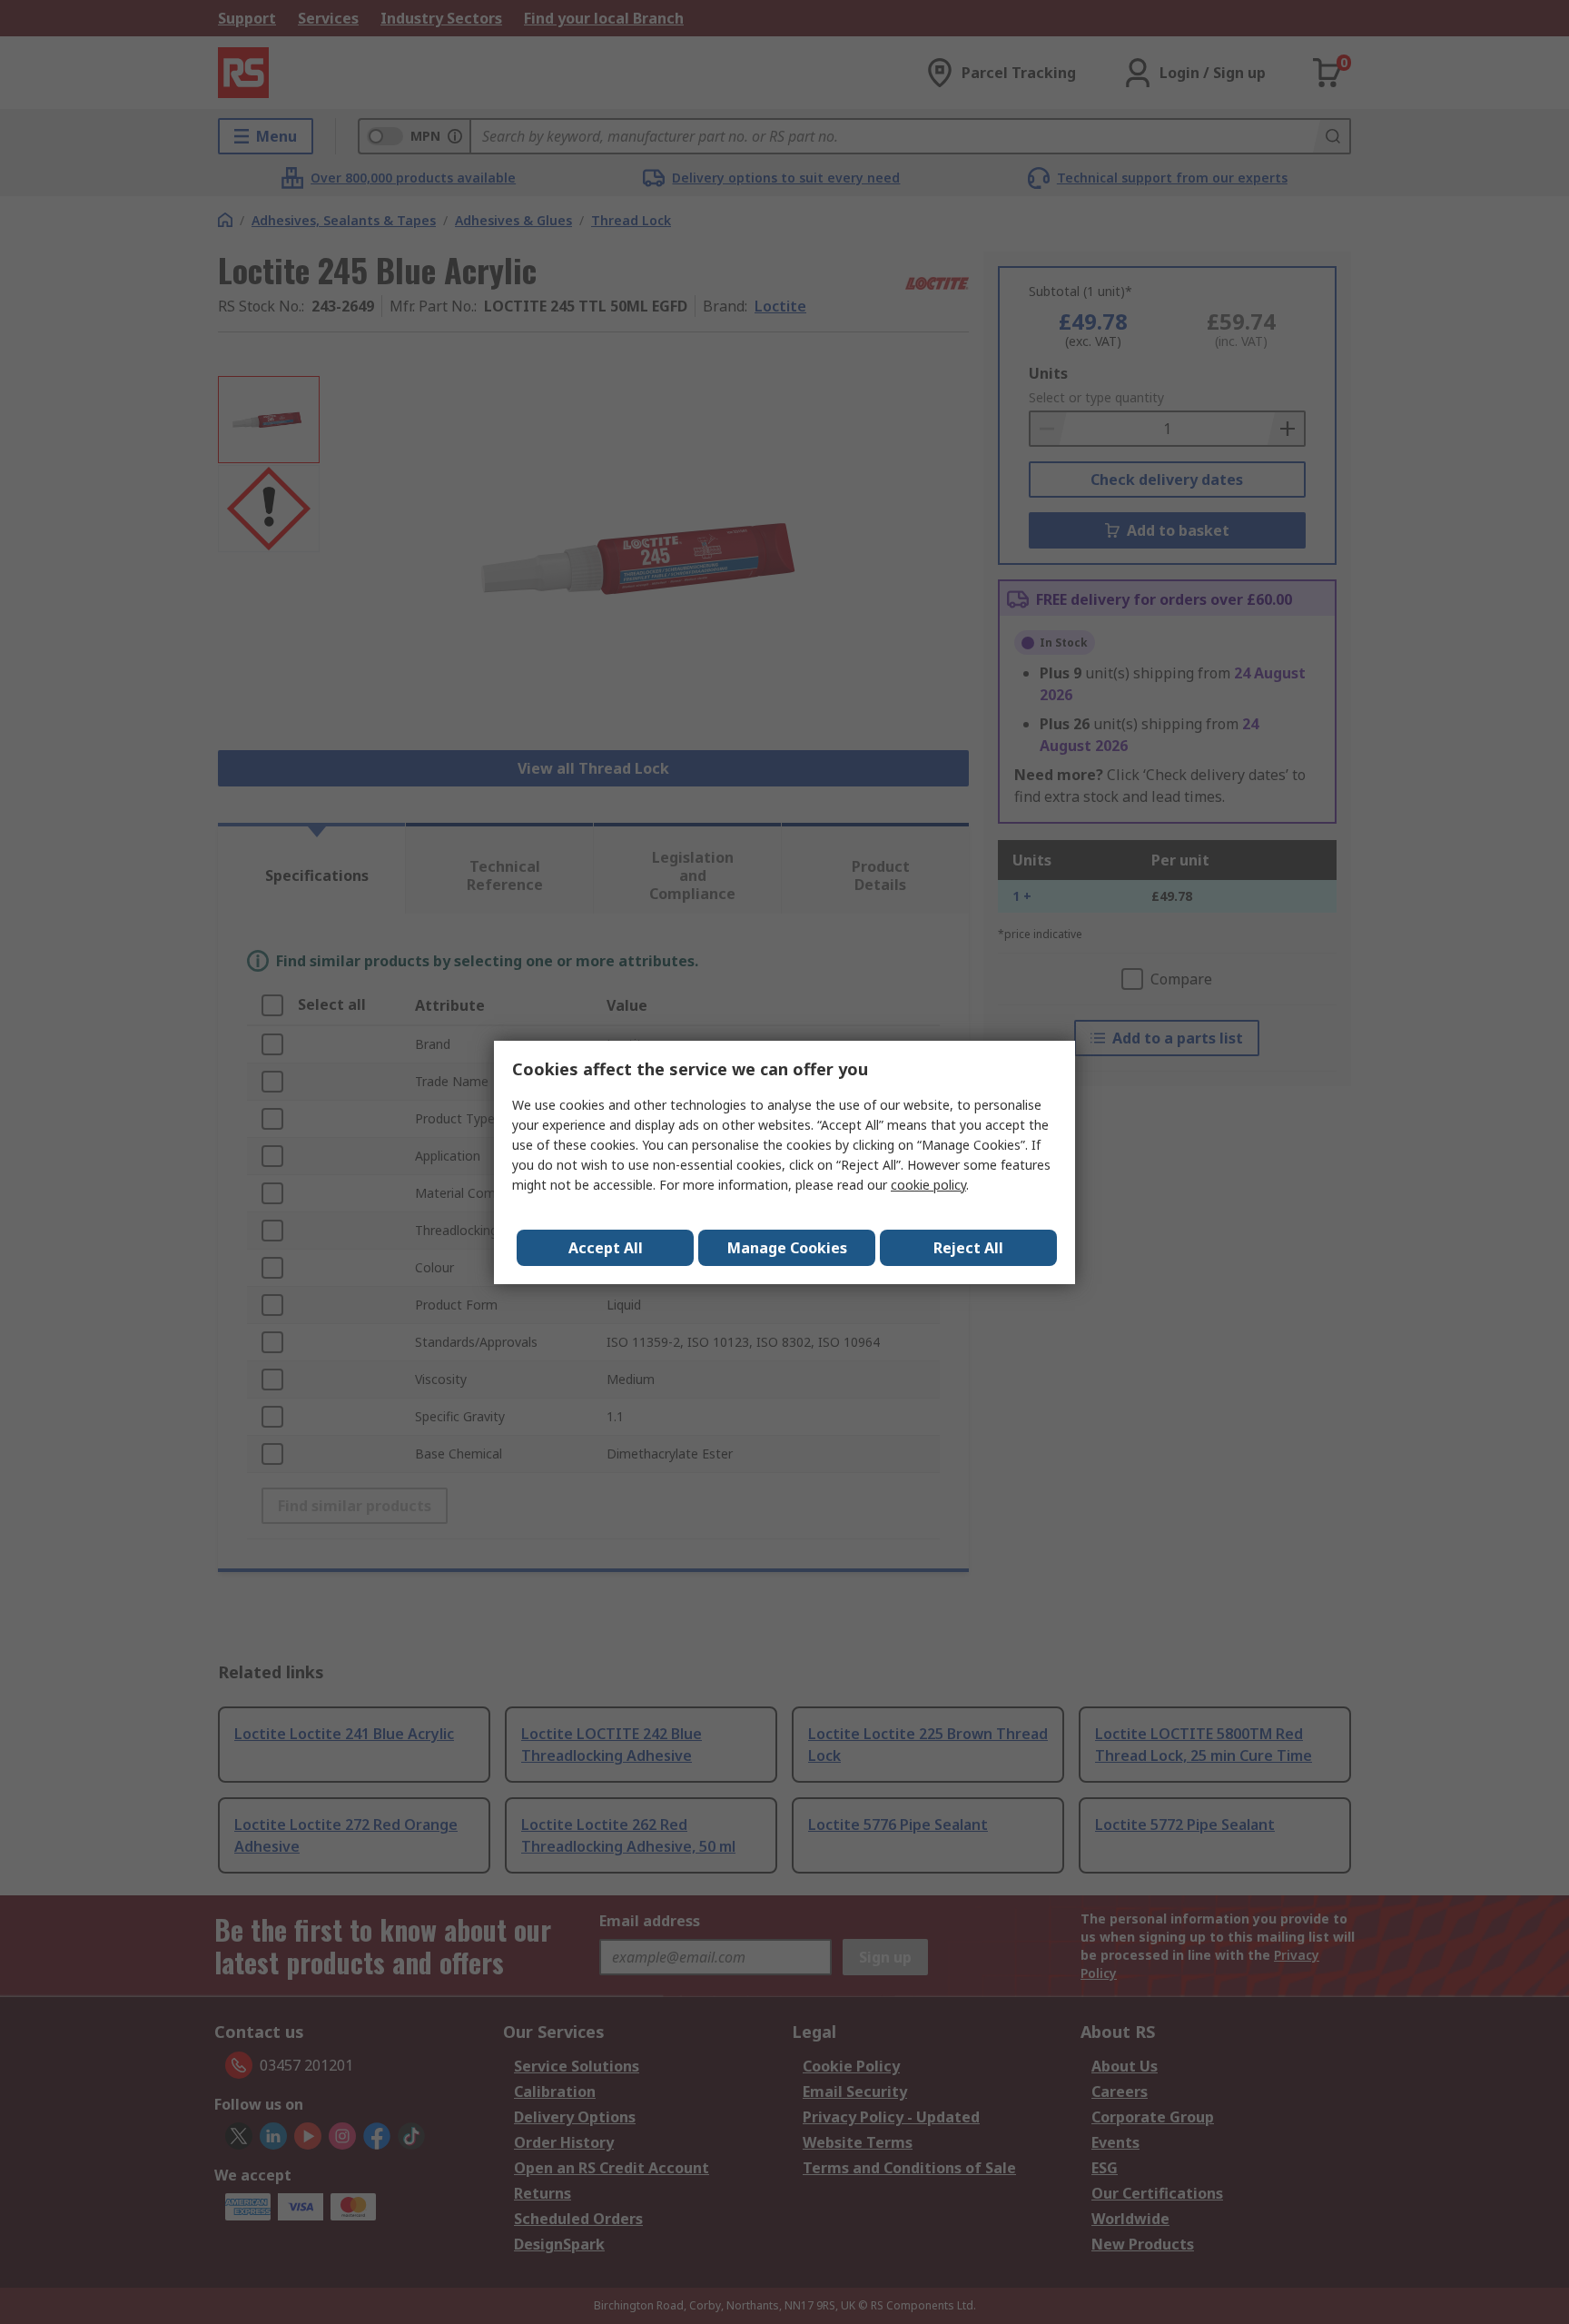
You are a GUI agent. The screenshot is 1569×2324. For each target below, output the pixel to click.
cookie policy (928, 1185)
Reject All (968, 1248)
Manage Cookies (787, 1248)
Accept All (606, 1248)
